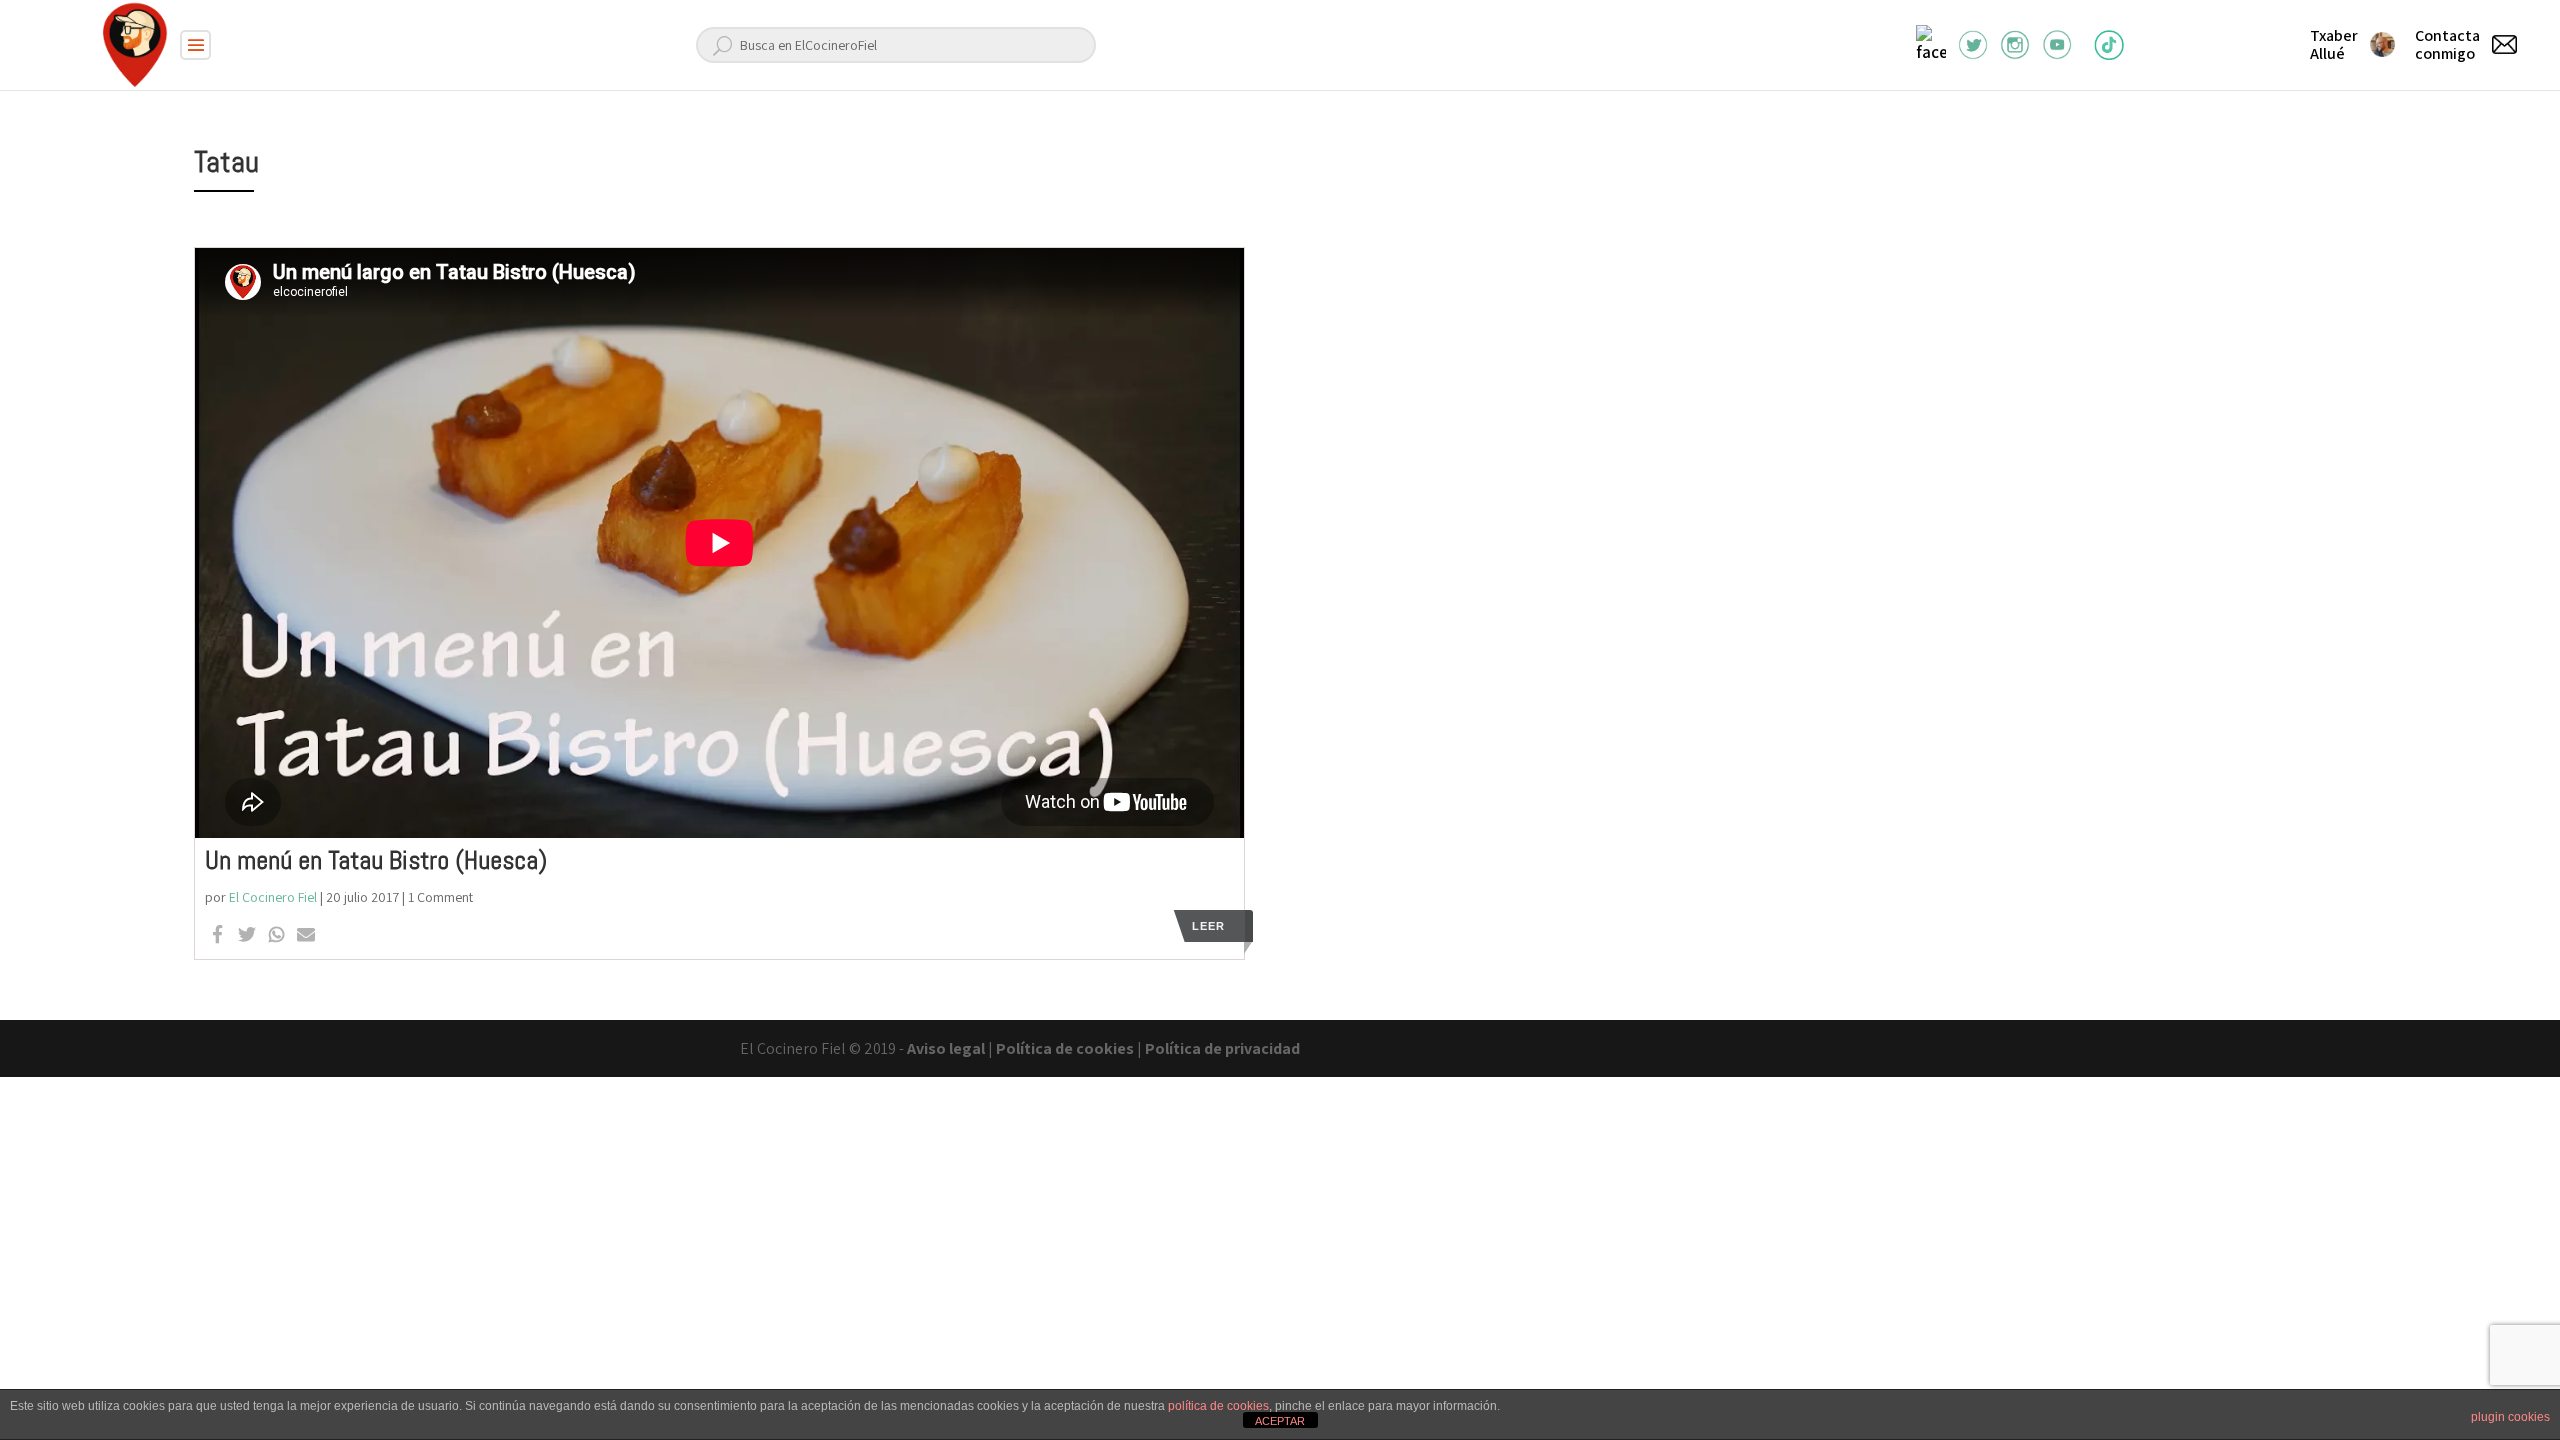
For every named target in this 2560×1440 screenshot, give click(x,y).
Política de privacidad (1222, 1048)
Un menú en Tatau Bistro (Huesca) (376, 860)
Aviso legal (946, 1048)
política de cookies (1218, 1406)
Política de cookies (1065, 1048)
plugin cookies (2510, 1417)
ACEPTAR (1280, 1421)
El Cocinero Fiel (273, 897)
